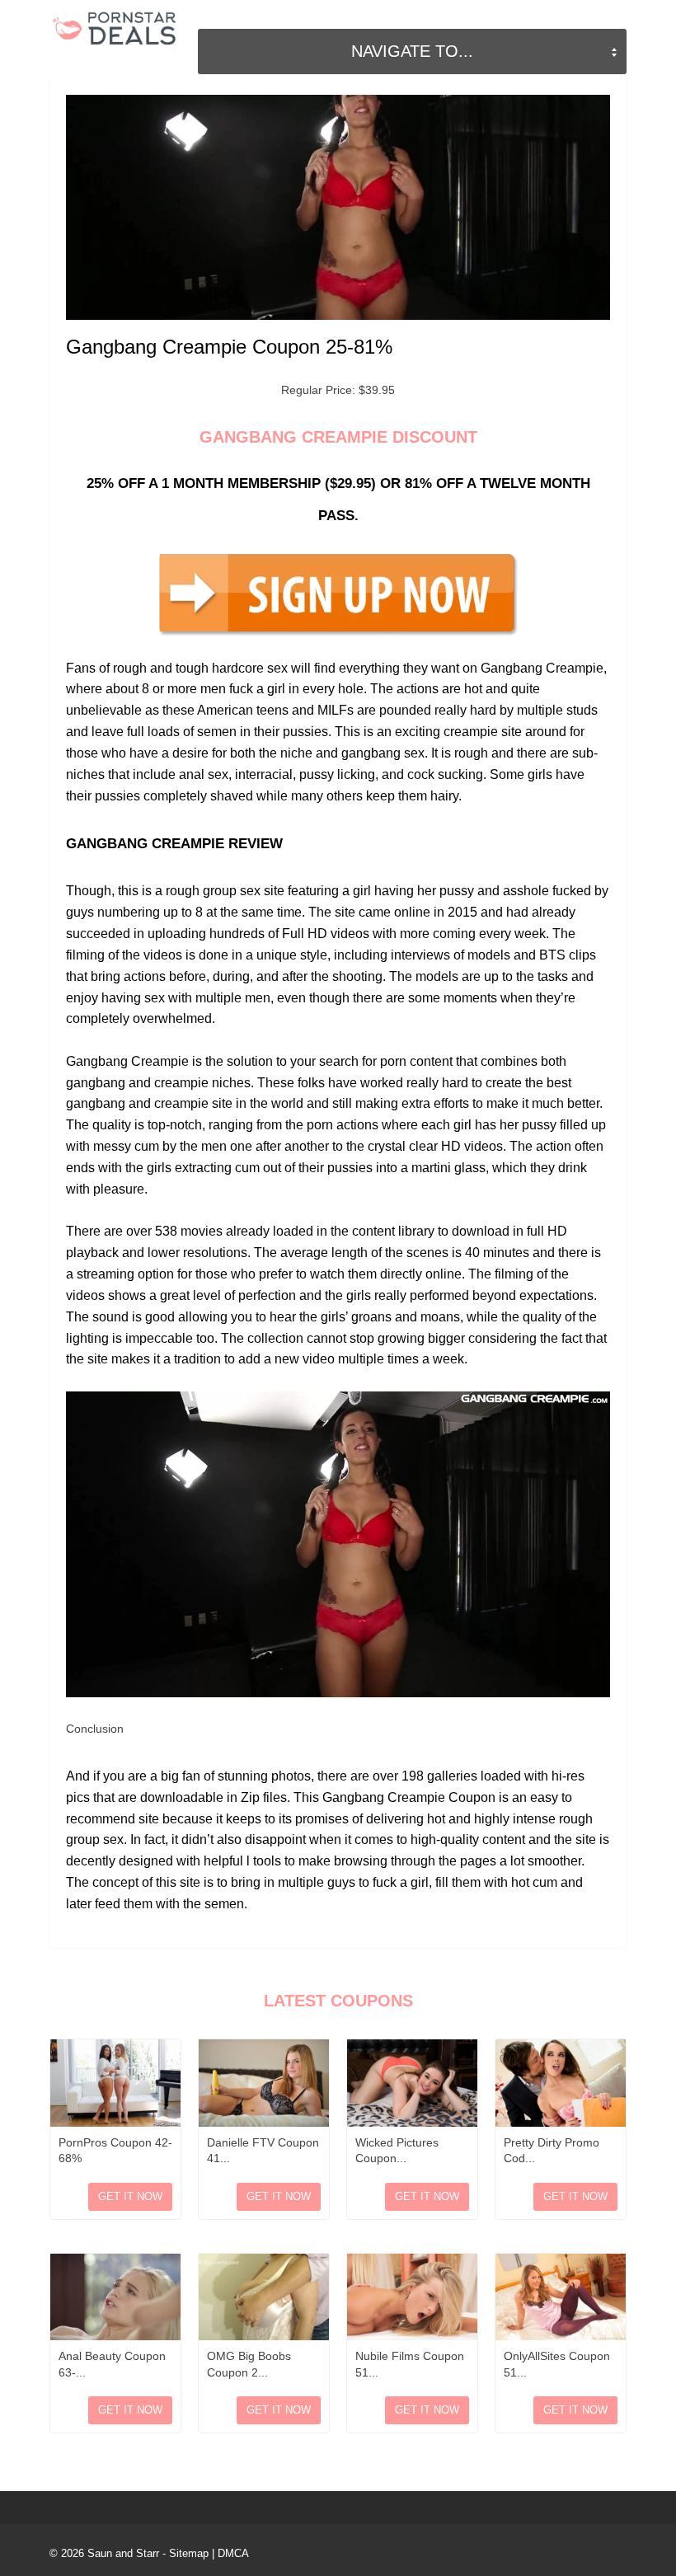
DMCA (233, 2553)
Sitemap (189, 2553)
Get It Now (130, 2196)
